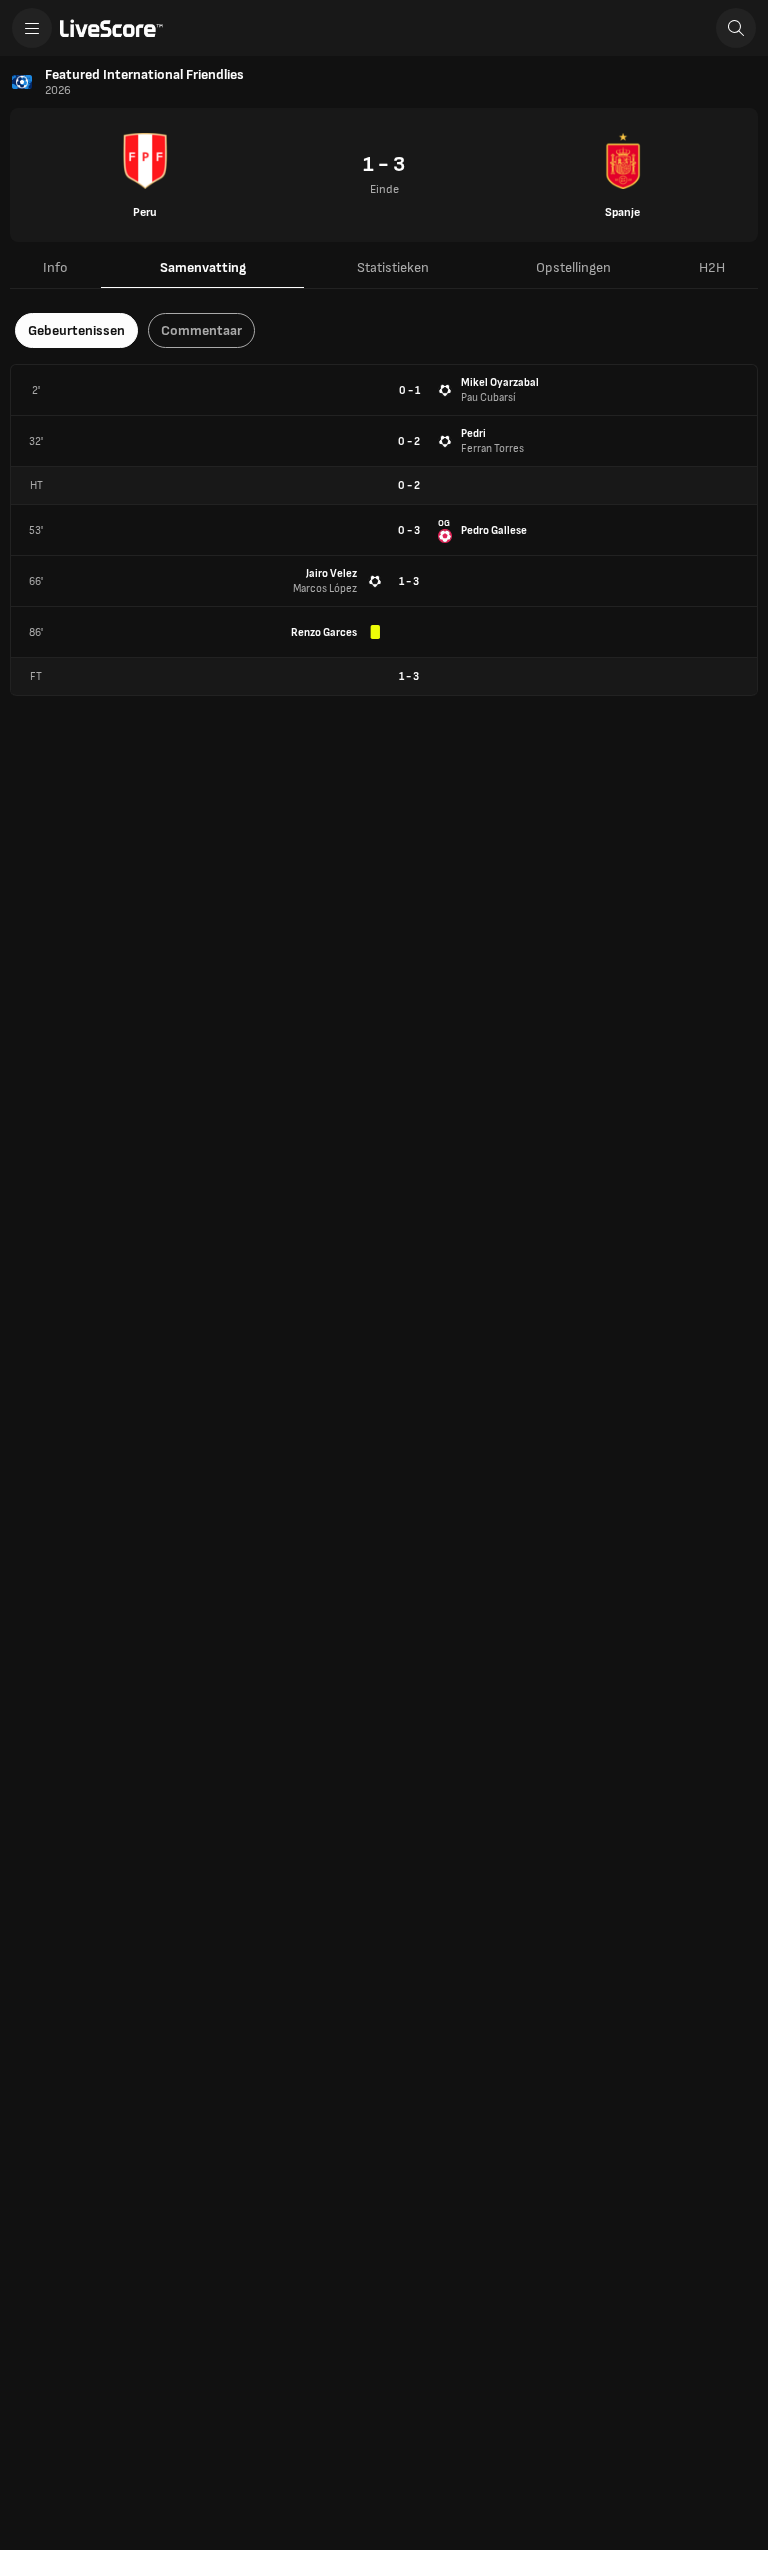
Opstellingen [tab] (573, 267)
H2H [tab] (712, 267)
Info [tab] (55, 267)
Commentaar (201, 330)
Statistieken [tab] (393, 267)
